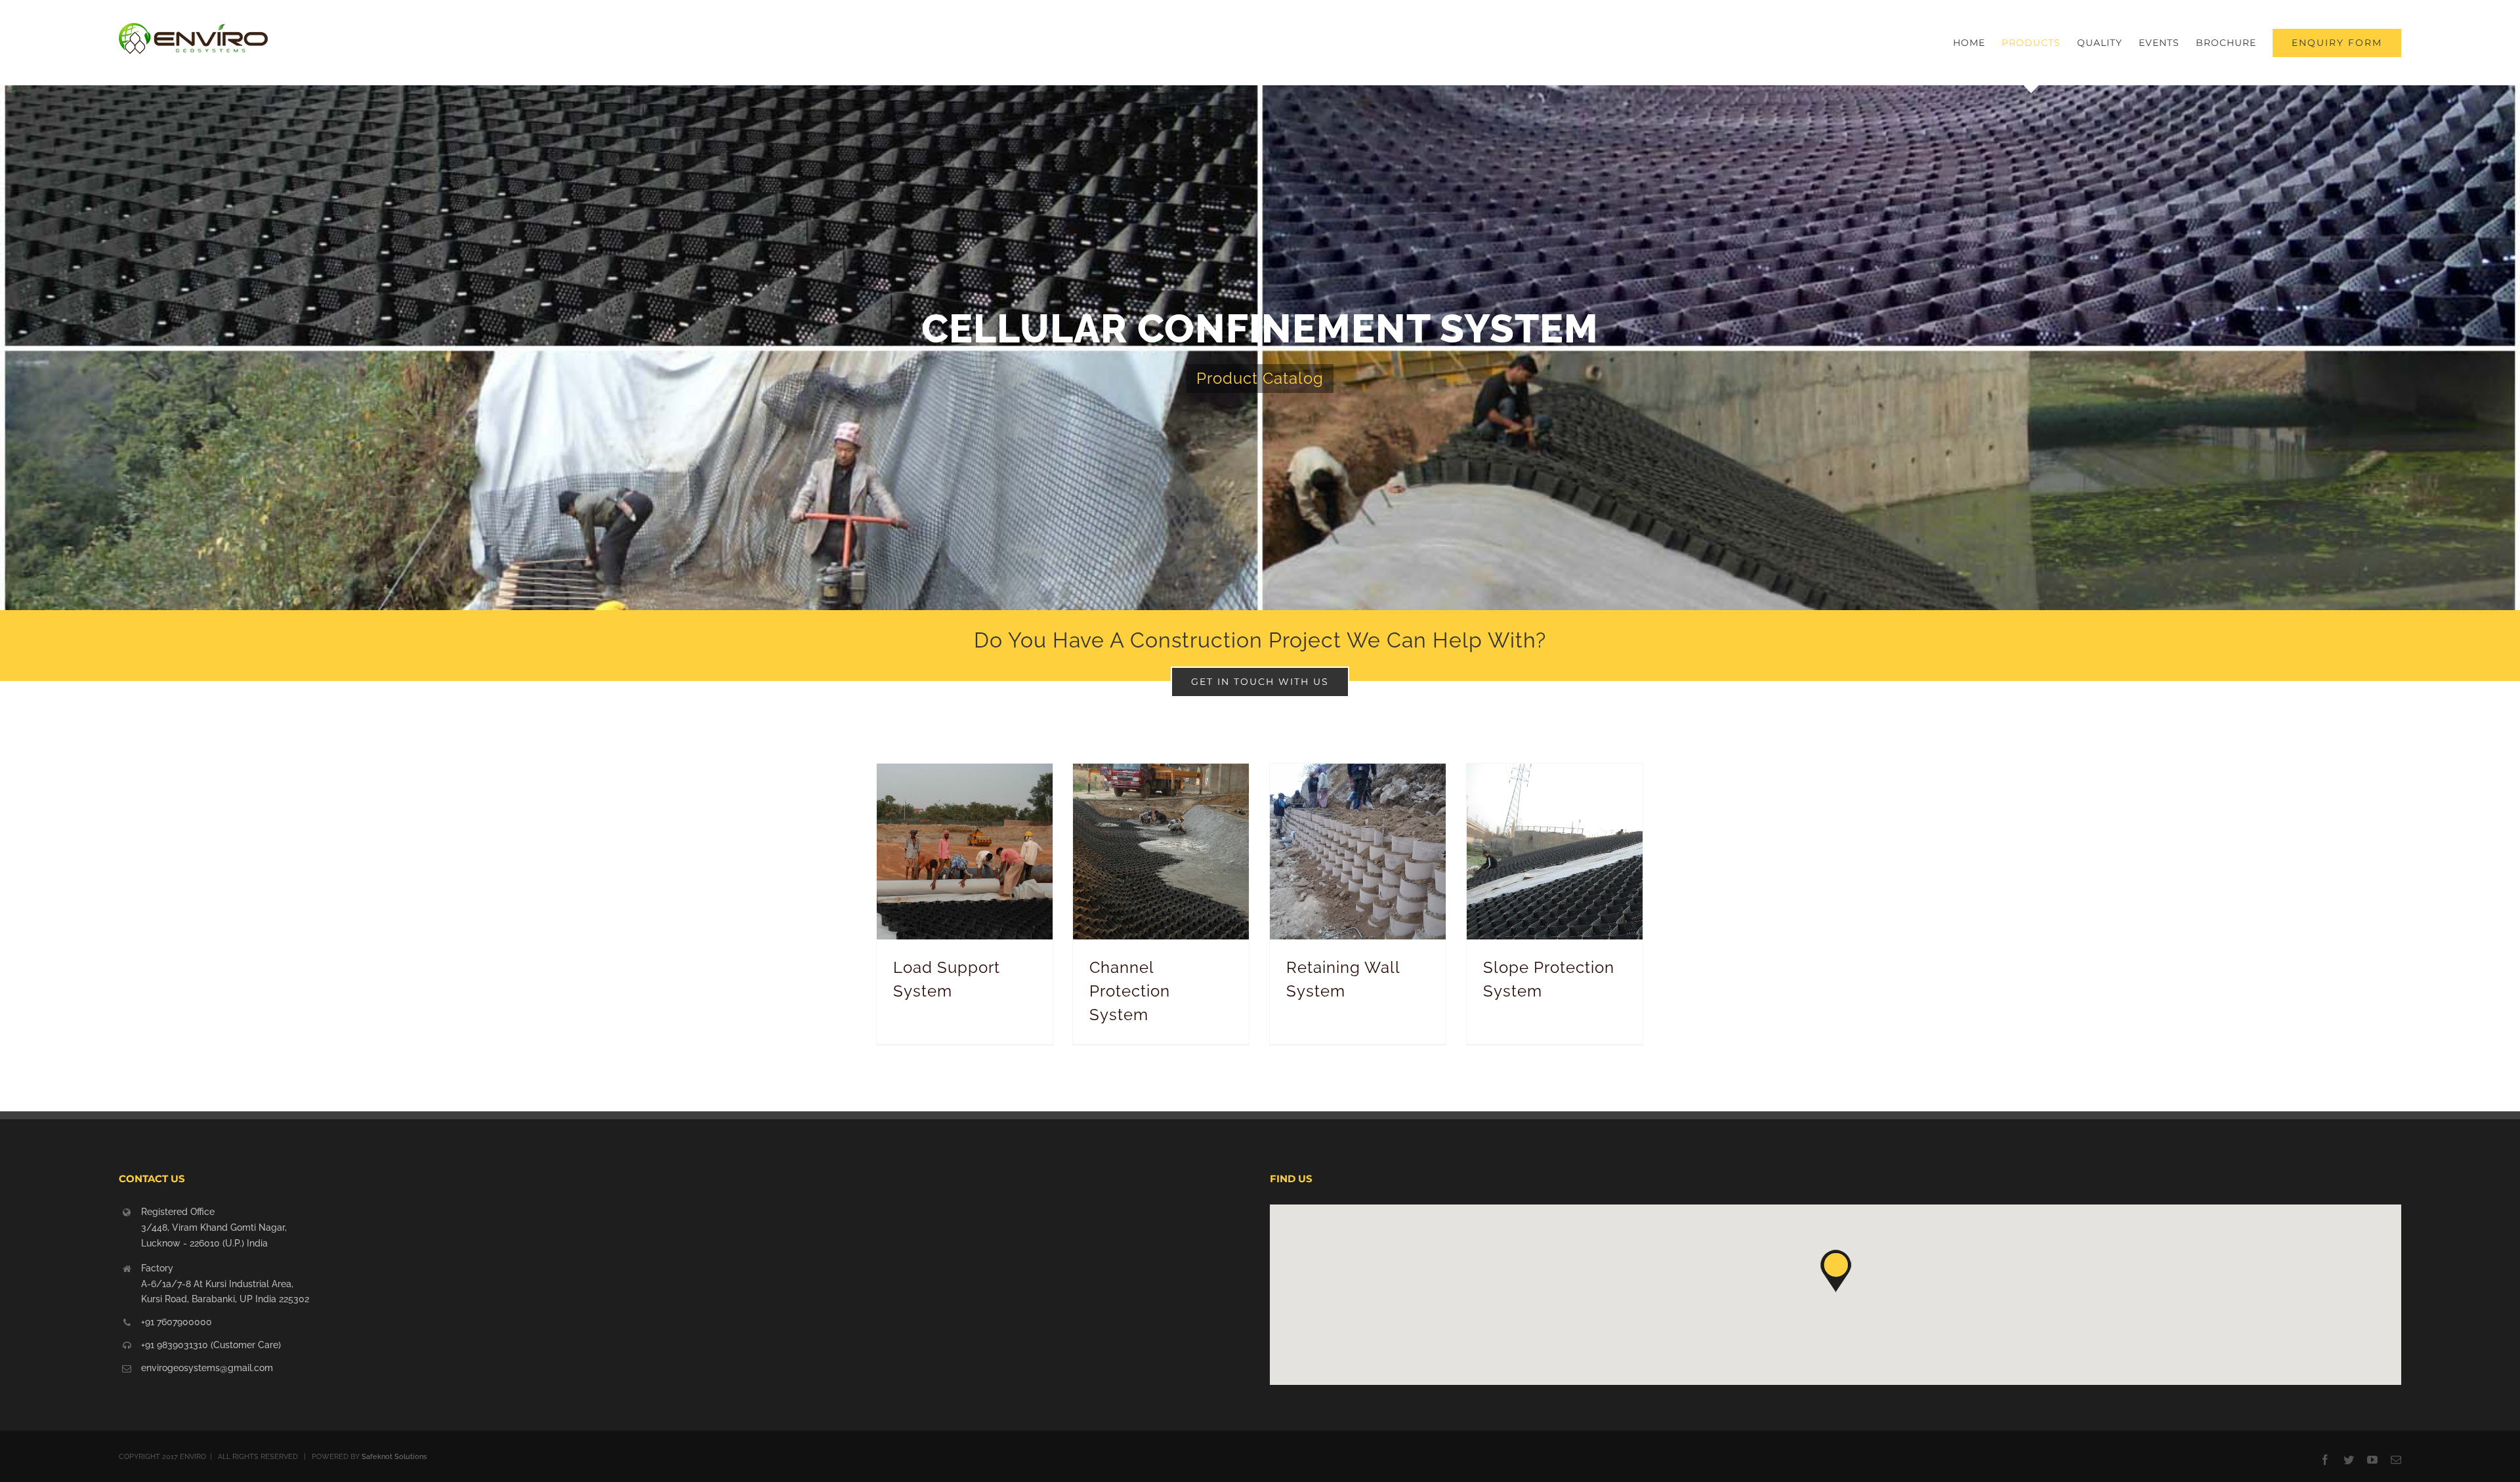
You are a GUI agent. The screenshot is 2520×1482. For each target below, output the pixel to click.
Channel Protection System (1130, 991)
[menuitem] (1977, 43)
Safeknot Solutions (394, 1457)
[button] (1836, 1271)
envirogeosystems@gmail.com (207, 1368)
